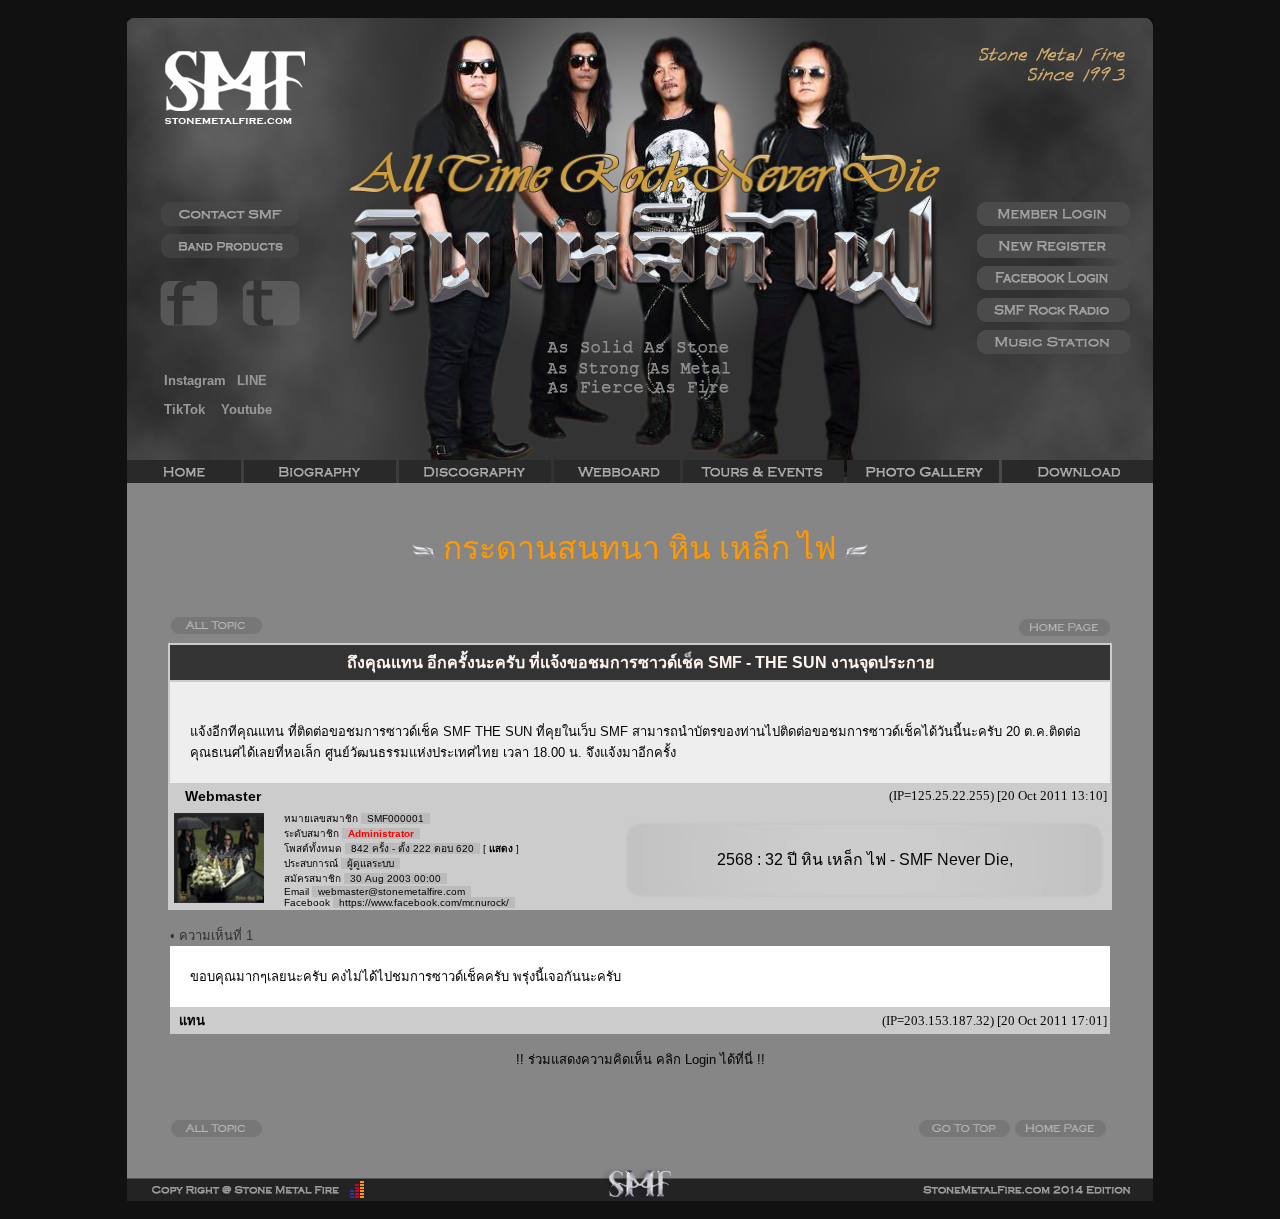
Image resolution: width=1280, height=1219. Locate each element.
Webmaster (223, 796)
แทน (190, 1020)
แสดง (501, 848)
